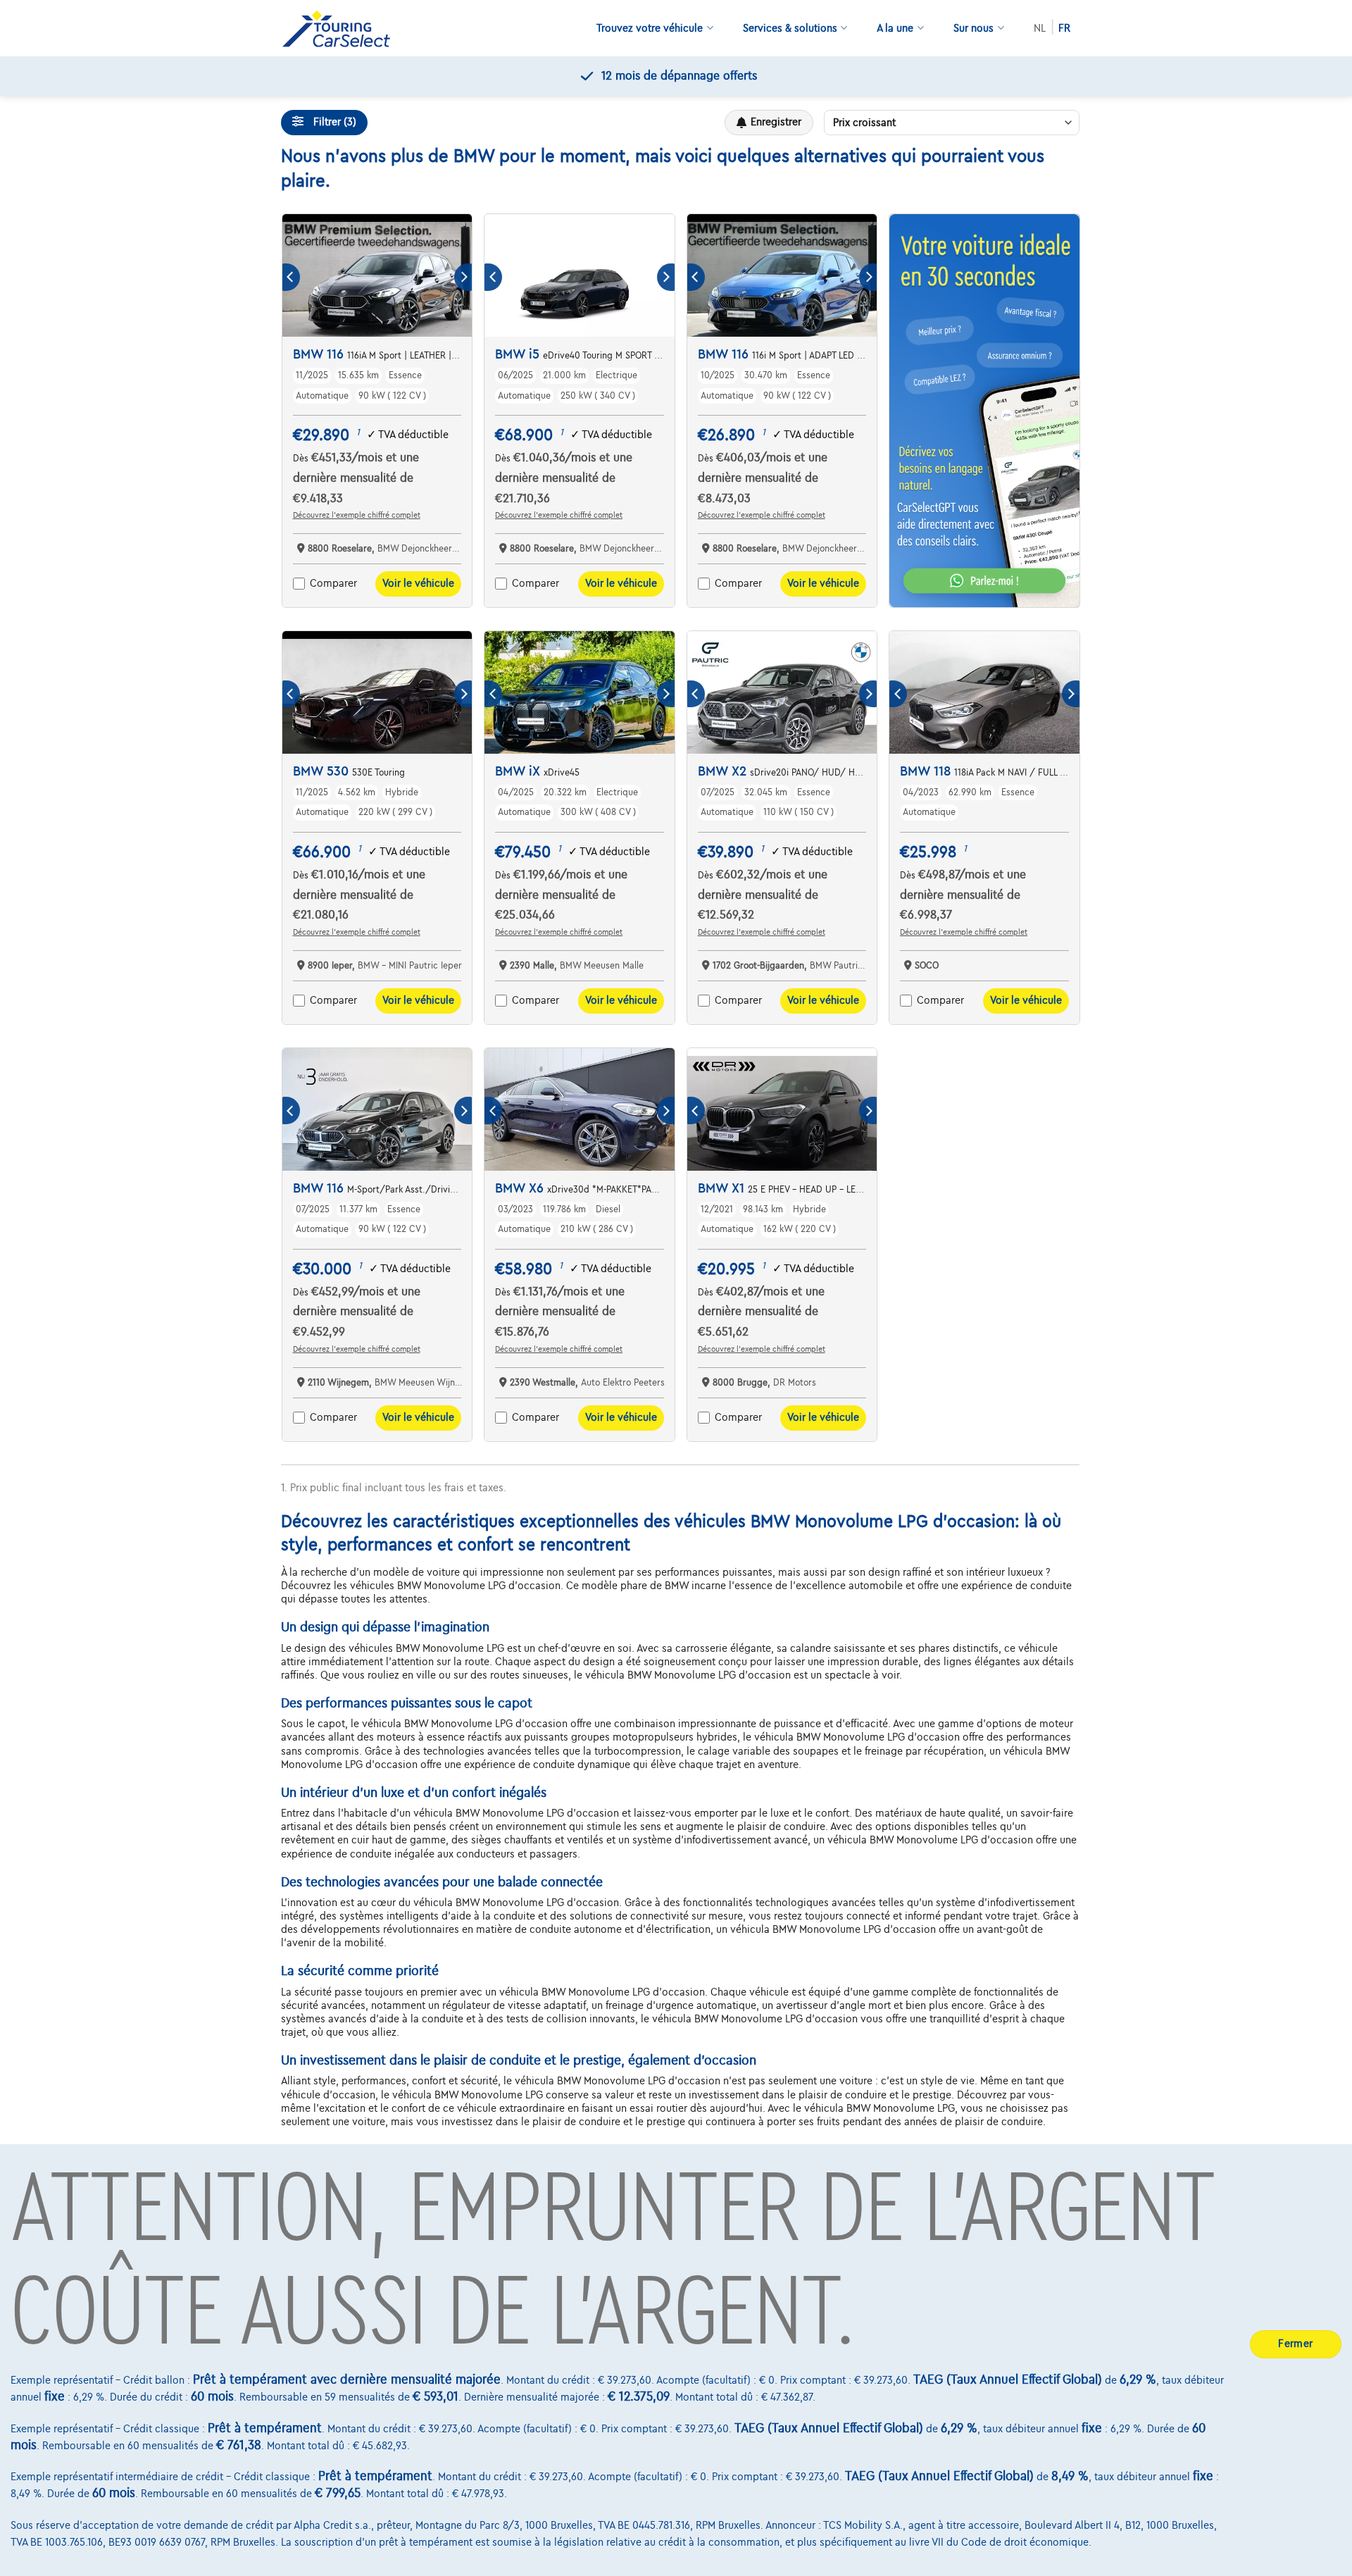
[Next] (463, 277)
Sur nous (974, 28)
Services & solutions (790, 28)
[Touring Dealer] (342, 29)
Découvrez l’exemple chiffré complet (357, 515)
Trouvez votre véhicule (650, 28)
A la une (895, 28)
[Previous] (291, 277)
